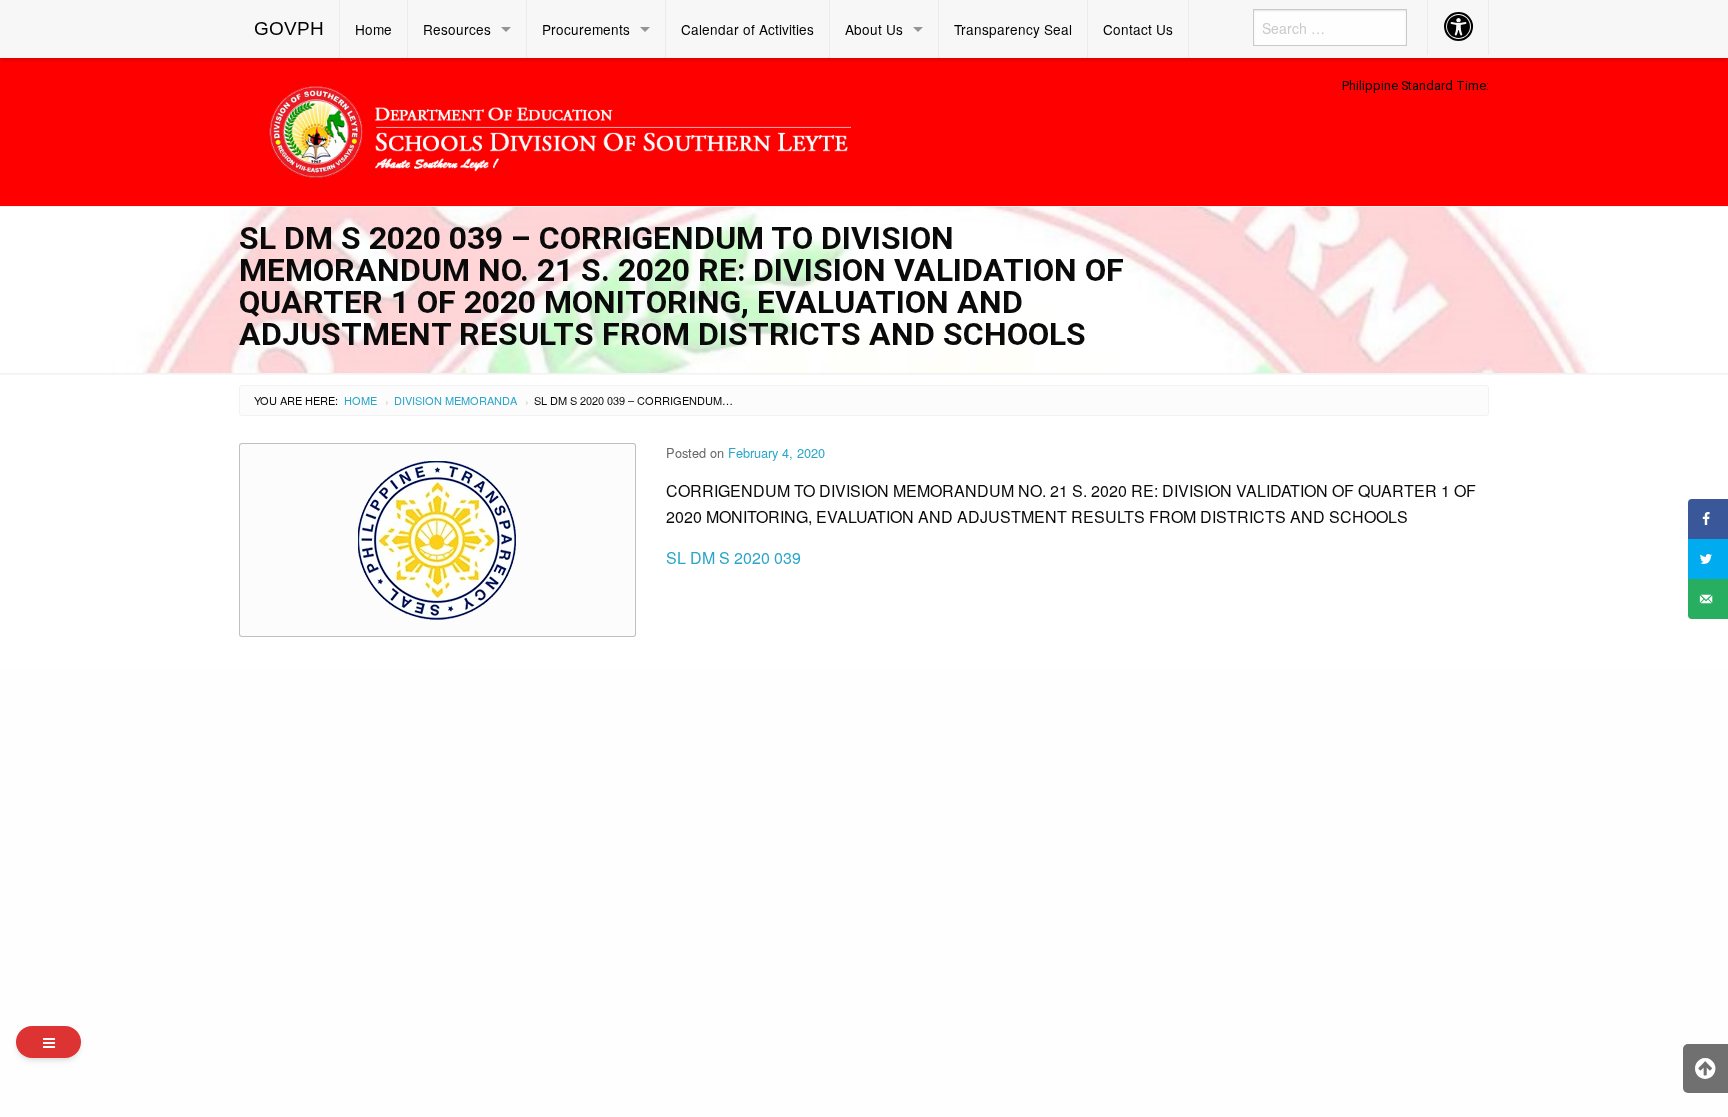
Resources (457, 29)
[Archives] (48, 1042)
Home (373, 29)
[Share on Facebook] (1708, 519)
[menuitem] (289, 29)
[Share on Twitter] (1708, 559)
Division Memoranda (455, 400)
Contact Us (1138, 29)
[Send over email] (1708, 599)
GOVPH (289, 28)
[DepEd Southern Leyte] (704, 128)
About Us (874, 29)
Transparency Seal (1013, 29)
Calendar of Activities (747, 29)
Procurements (586, 29)
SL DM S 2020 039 (733, 557)
